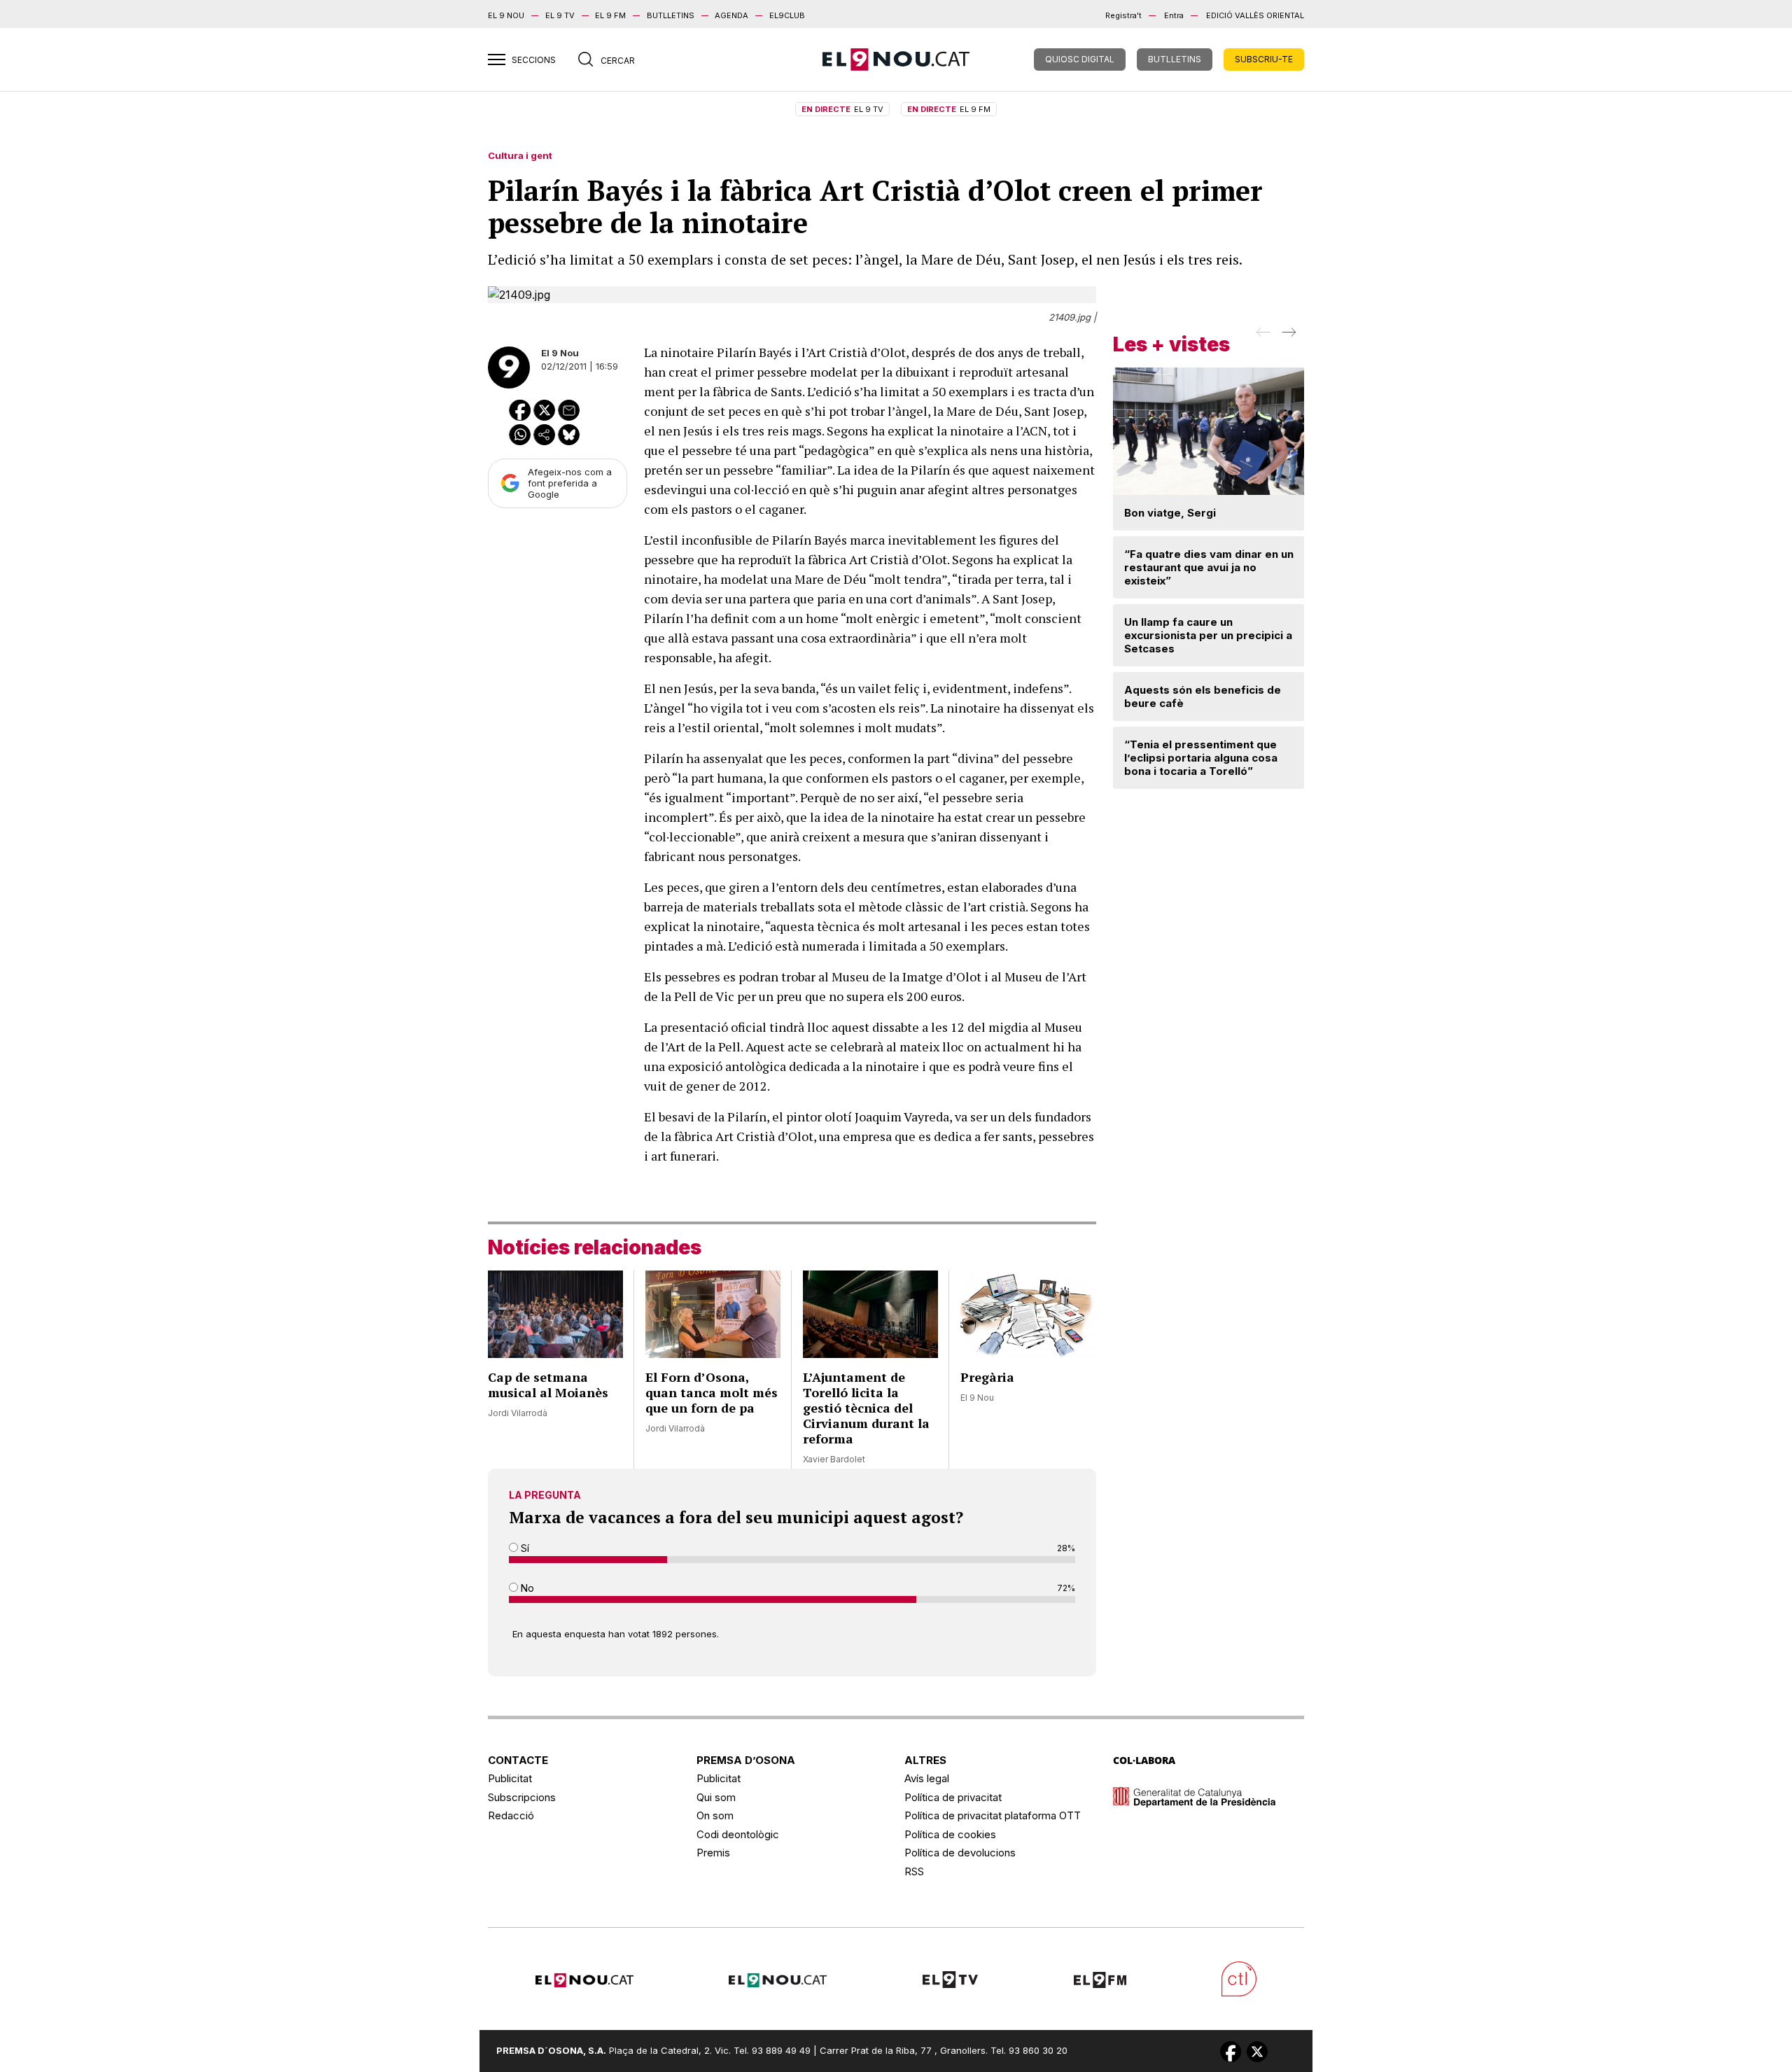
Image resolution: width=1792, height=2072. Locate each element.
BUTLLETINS (671, 15)
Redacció (511, 1815)
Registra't (1123, 15)
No (526, 1588)
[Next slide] (1288, 337)
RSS (914, 1871)
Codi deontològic (738, 1834)
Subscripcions (522, 1797)
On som (715, 1815)
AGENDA (731, 15)
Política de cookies (950, 1834)
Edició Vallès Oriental (1255, 15)
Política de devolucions (960, 1853)
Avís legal (927, 1778)
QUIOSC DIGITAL (1080, 59)
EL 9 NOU (506, 15)
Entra (1174, 15)
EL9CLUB (787, 15)
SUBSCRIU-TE (1264, 59)
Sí (524, 1548)
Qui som (716, 1797)
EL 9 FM (610, 15)
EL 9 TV (560, 15)
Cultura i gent (520, 155)
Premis (713, 1853)
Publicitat (510, 1778)
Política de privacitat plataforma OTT (993, 1815)
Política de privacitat (953, 1797)
